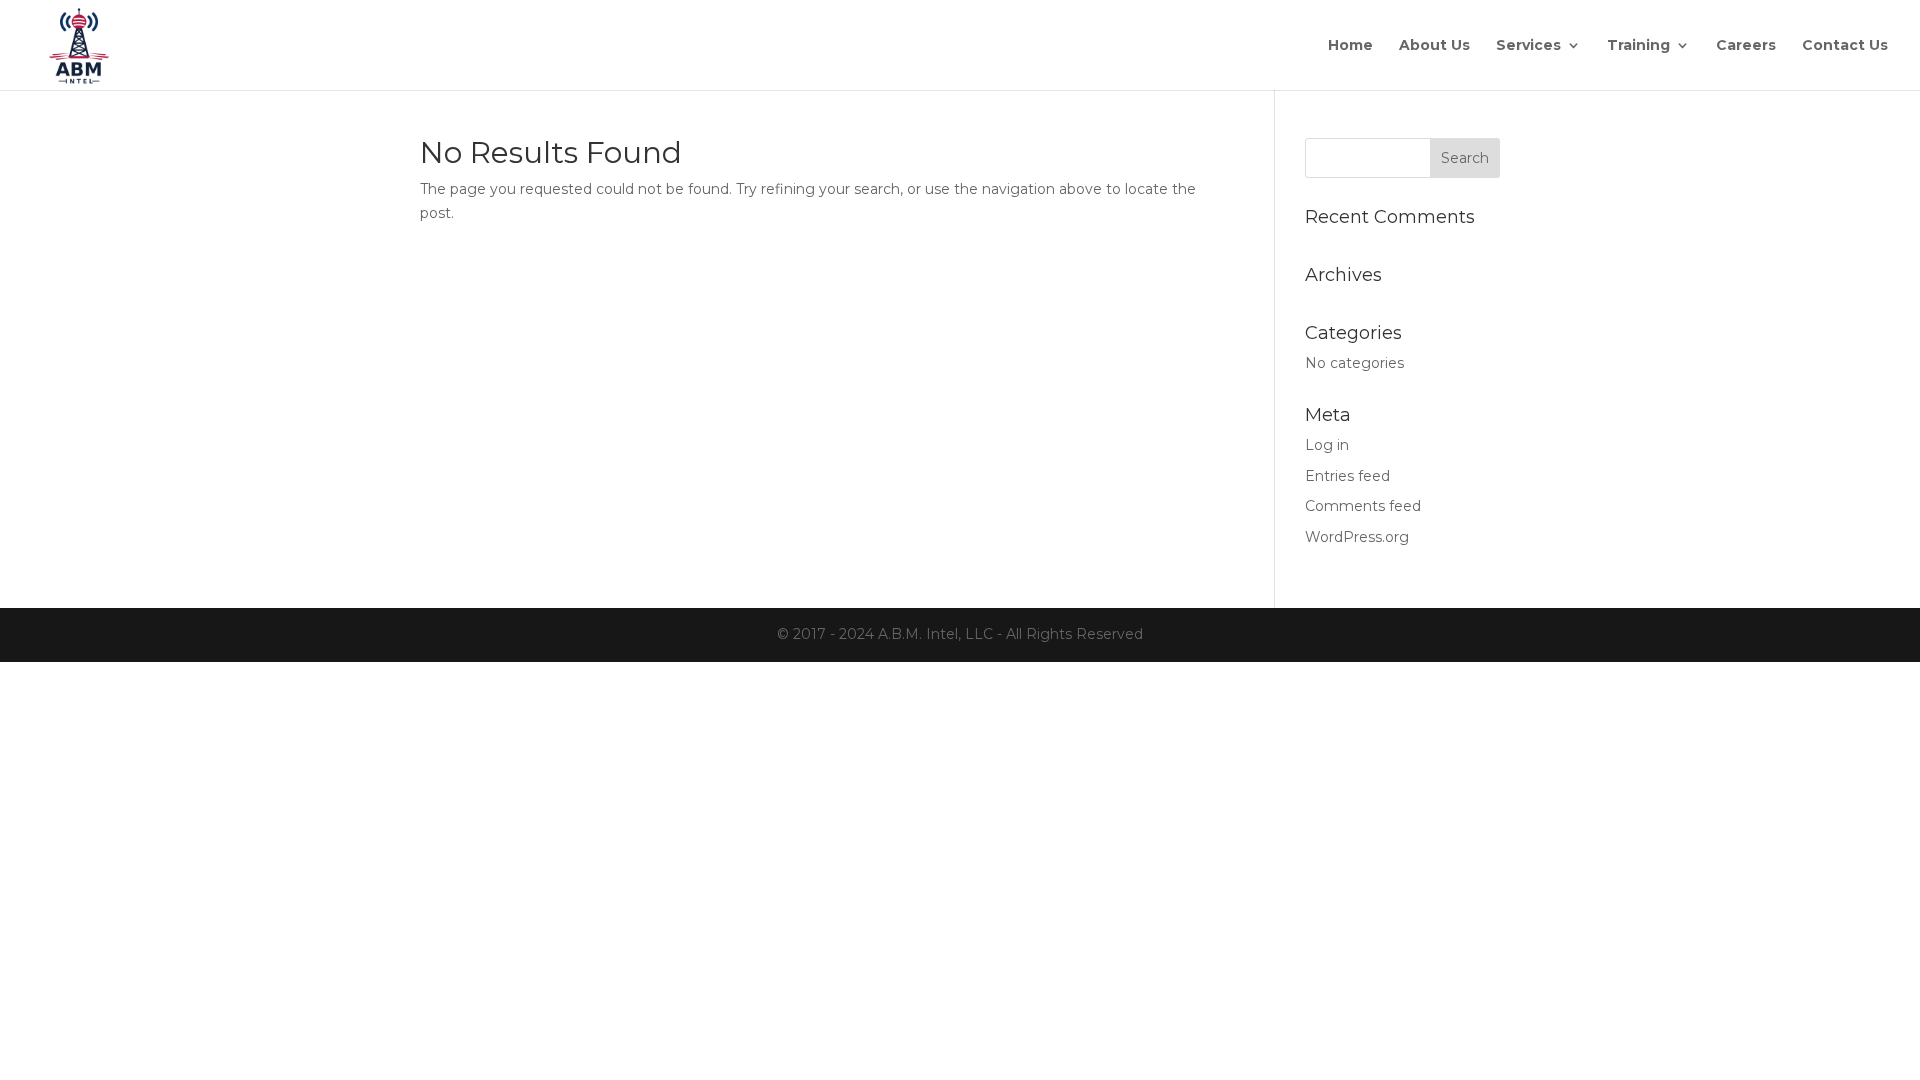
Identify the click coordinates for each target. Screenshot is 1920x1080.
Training (1638, 46)
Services (1528, 46)
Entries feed (1347, 476)
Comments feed (1363, 506)
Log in (1327, 445)
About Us (1434, 46)
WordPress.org (1357, 537)
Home (1350, 46)
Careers (1746, 46)
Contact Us (1845, 46)
